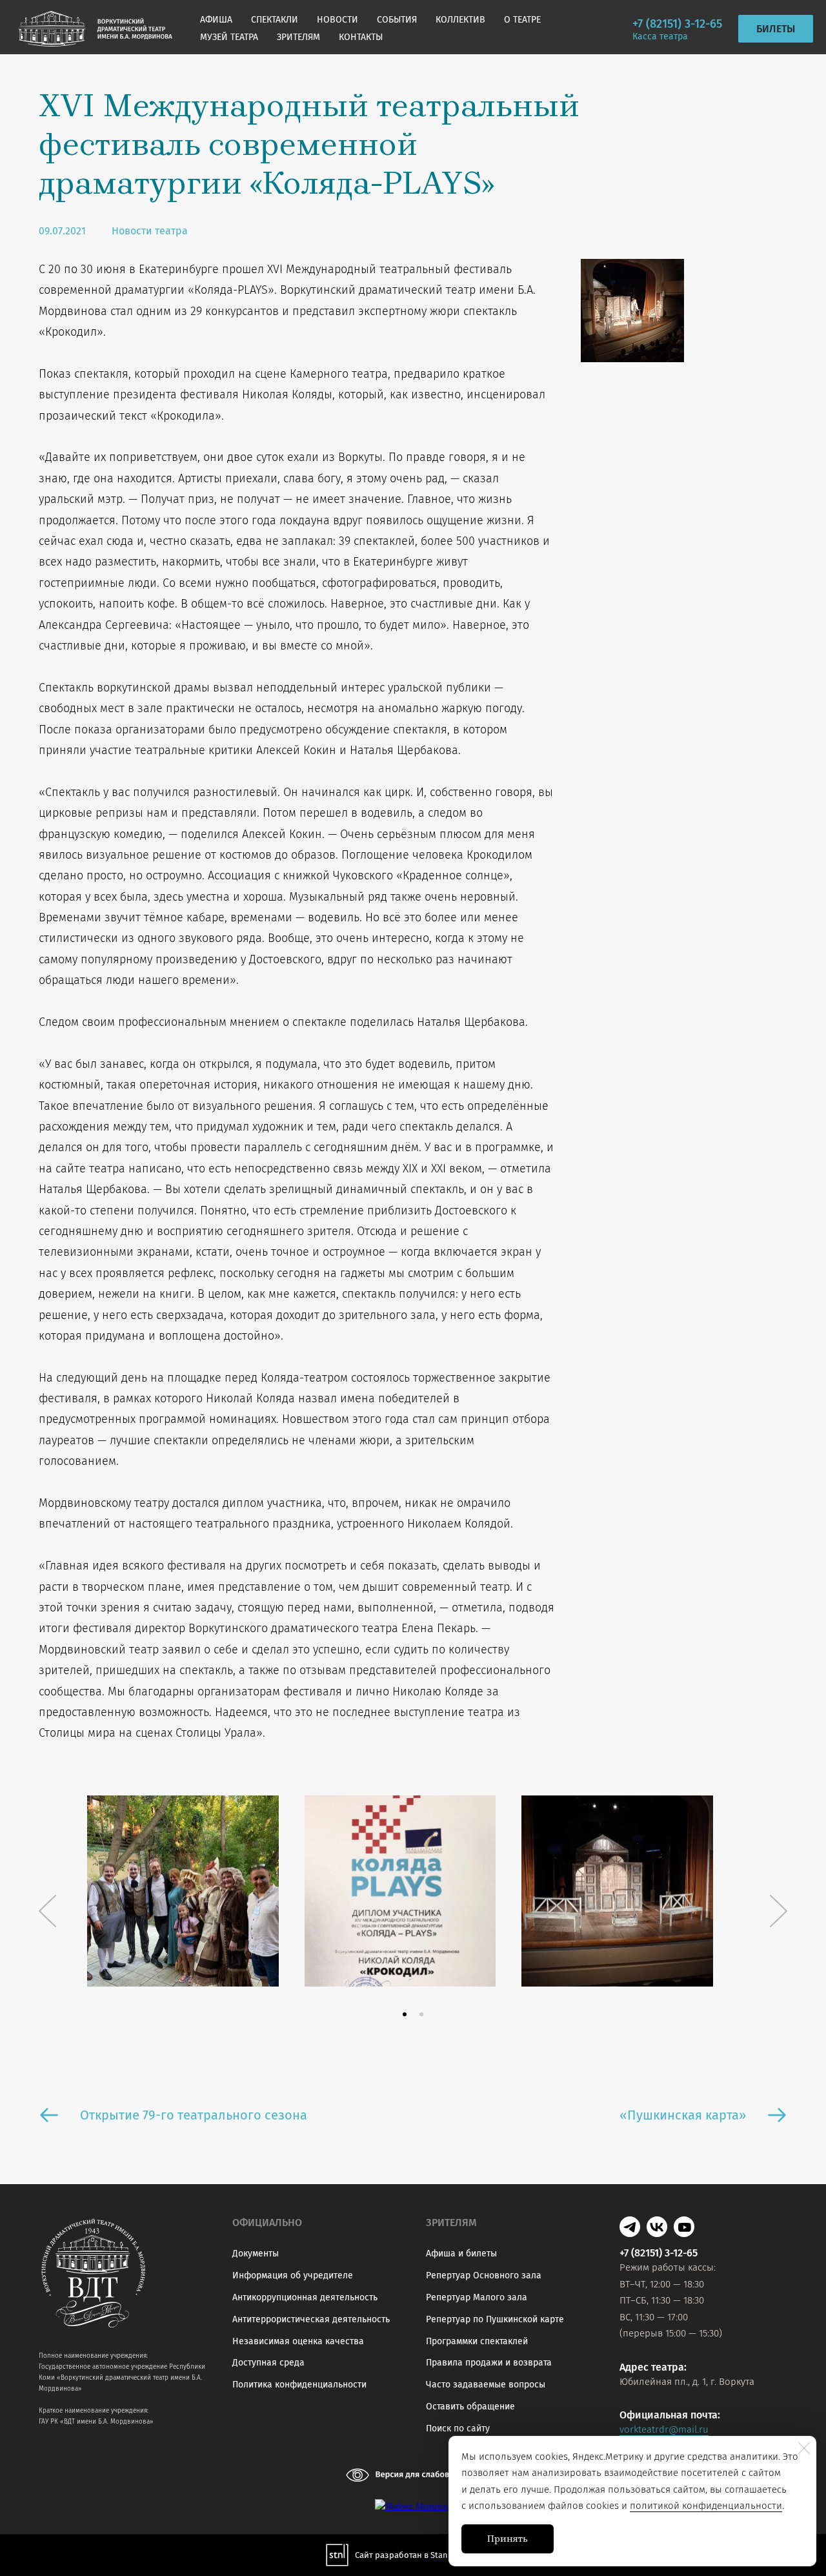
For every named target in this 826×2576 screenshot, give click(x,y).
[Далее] (779, 1911)
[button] (405, 2014)
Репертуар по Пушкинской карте (495, 2319)
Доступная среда (268, 2363)
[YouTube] (684, 2227)
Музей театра (229, 37)
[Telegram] (630, 2227)
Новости (337, 20)
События (397, 20)
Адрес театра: (653, 2367)
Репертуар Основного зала (484, 2275)
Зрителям (298, 37)
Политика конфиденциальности (299, 2385)
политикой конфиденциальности (706, 2506)
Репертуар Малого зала (477, 2297)
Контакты (361, 37)
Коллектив (460, 20)
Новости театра (150, 231)
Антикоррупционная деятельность (305, 2297)
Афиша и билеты (461, 2254)
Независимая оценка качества (298, 2341)
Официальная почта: (670, 2415)
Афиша (216, 20)
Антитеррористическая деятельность (311, 2319)
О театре (522, 20)
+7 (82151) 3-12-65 (677, 24)
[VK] (657, 2227)
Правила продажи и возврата (489, 2363)
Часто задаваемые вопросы (486, 2385)
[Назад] (47, 1911)
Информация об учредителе (293, 2275)
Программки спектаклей (477, 2341)
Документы (256, 2254)
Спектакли (275, 20)
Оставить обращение (470, 2407)
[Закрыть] (804, 2448)
